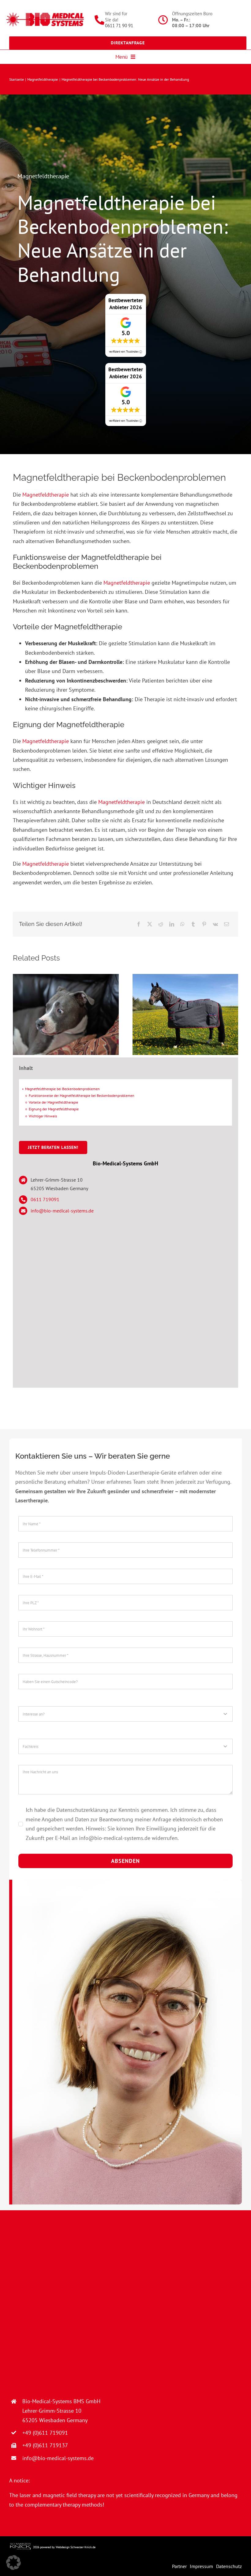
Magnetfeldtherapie (43, 176)
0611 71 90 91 (119, 26)
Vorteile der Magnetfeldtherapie (53, 1102)
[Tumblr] (193, 924)
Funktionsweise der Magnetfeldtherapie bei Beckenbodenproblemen (82, 1096)
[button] (13, 2563)
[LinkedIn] (172, 924)
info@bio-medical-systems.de (62, 1211)
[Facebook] (139, 924)
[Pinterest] (204, 924)
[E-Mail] (227, 924)
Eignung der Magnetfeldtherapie (54, 1109)
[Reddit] (161, 924)
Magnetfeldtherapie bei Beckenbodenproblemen (62, 1089)
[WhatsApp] (182, 924)
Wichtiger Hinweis (43, 1116)
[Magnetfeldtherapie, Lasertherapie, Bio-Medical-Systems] (45, 15)
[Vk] (215, 924)
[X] (150, 924)
